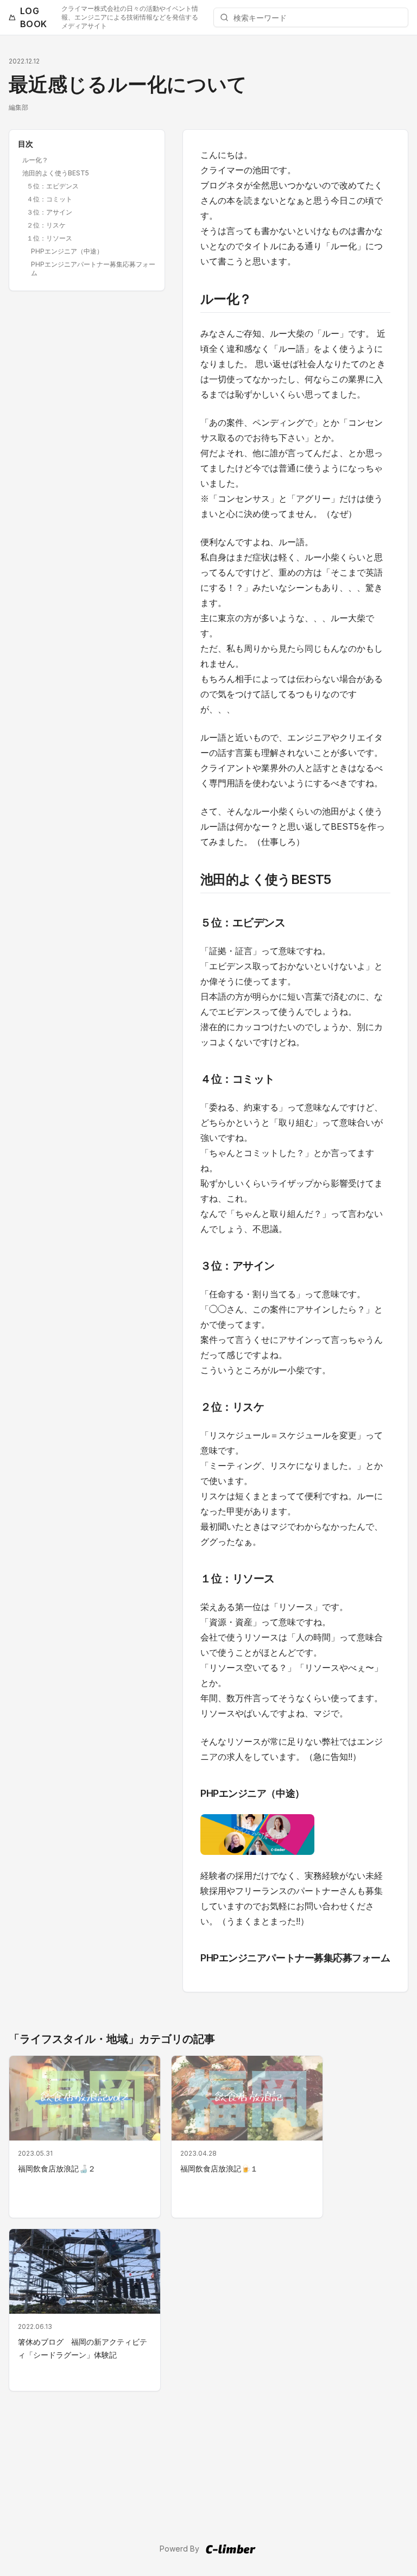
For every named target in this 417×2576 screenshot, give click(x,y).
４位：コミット (49, 199)
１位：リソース (49, 238)
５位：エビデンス (53, 186)
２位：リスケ (46, 225)
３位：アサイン (49, 212)
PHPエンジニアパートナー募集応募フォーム (93, 269)
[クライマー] (230, 2549)
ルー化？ (35, 160)
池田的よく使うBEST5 (56, 173)
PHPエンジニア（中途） (67, 251)
